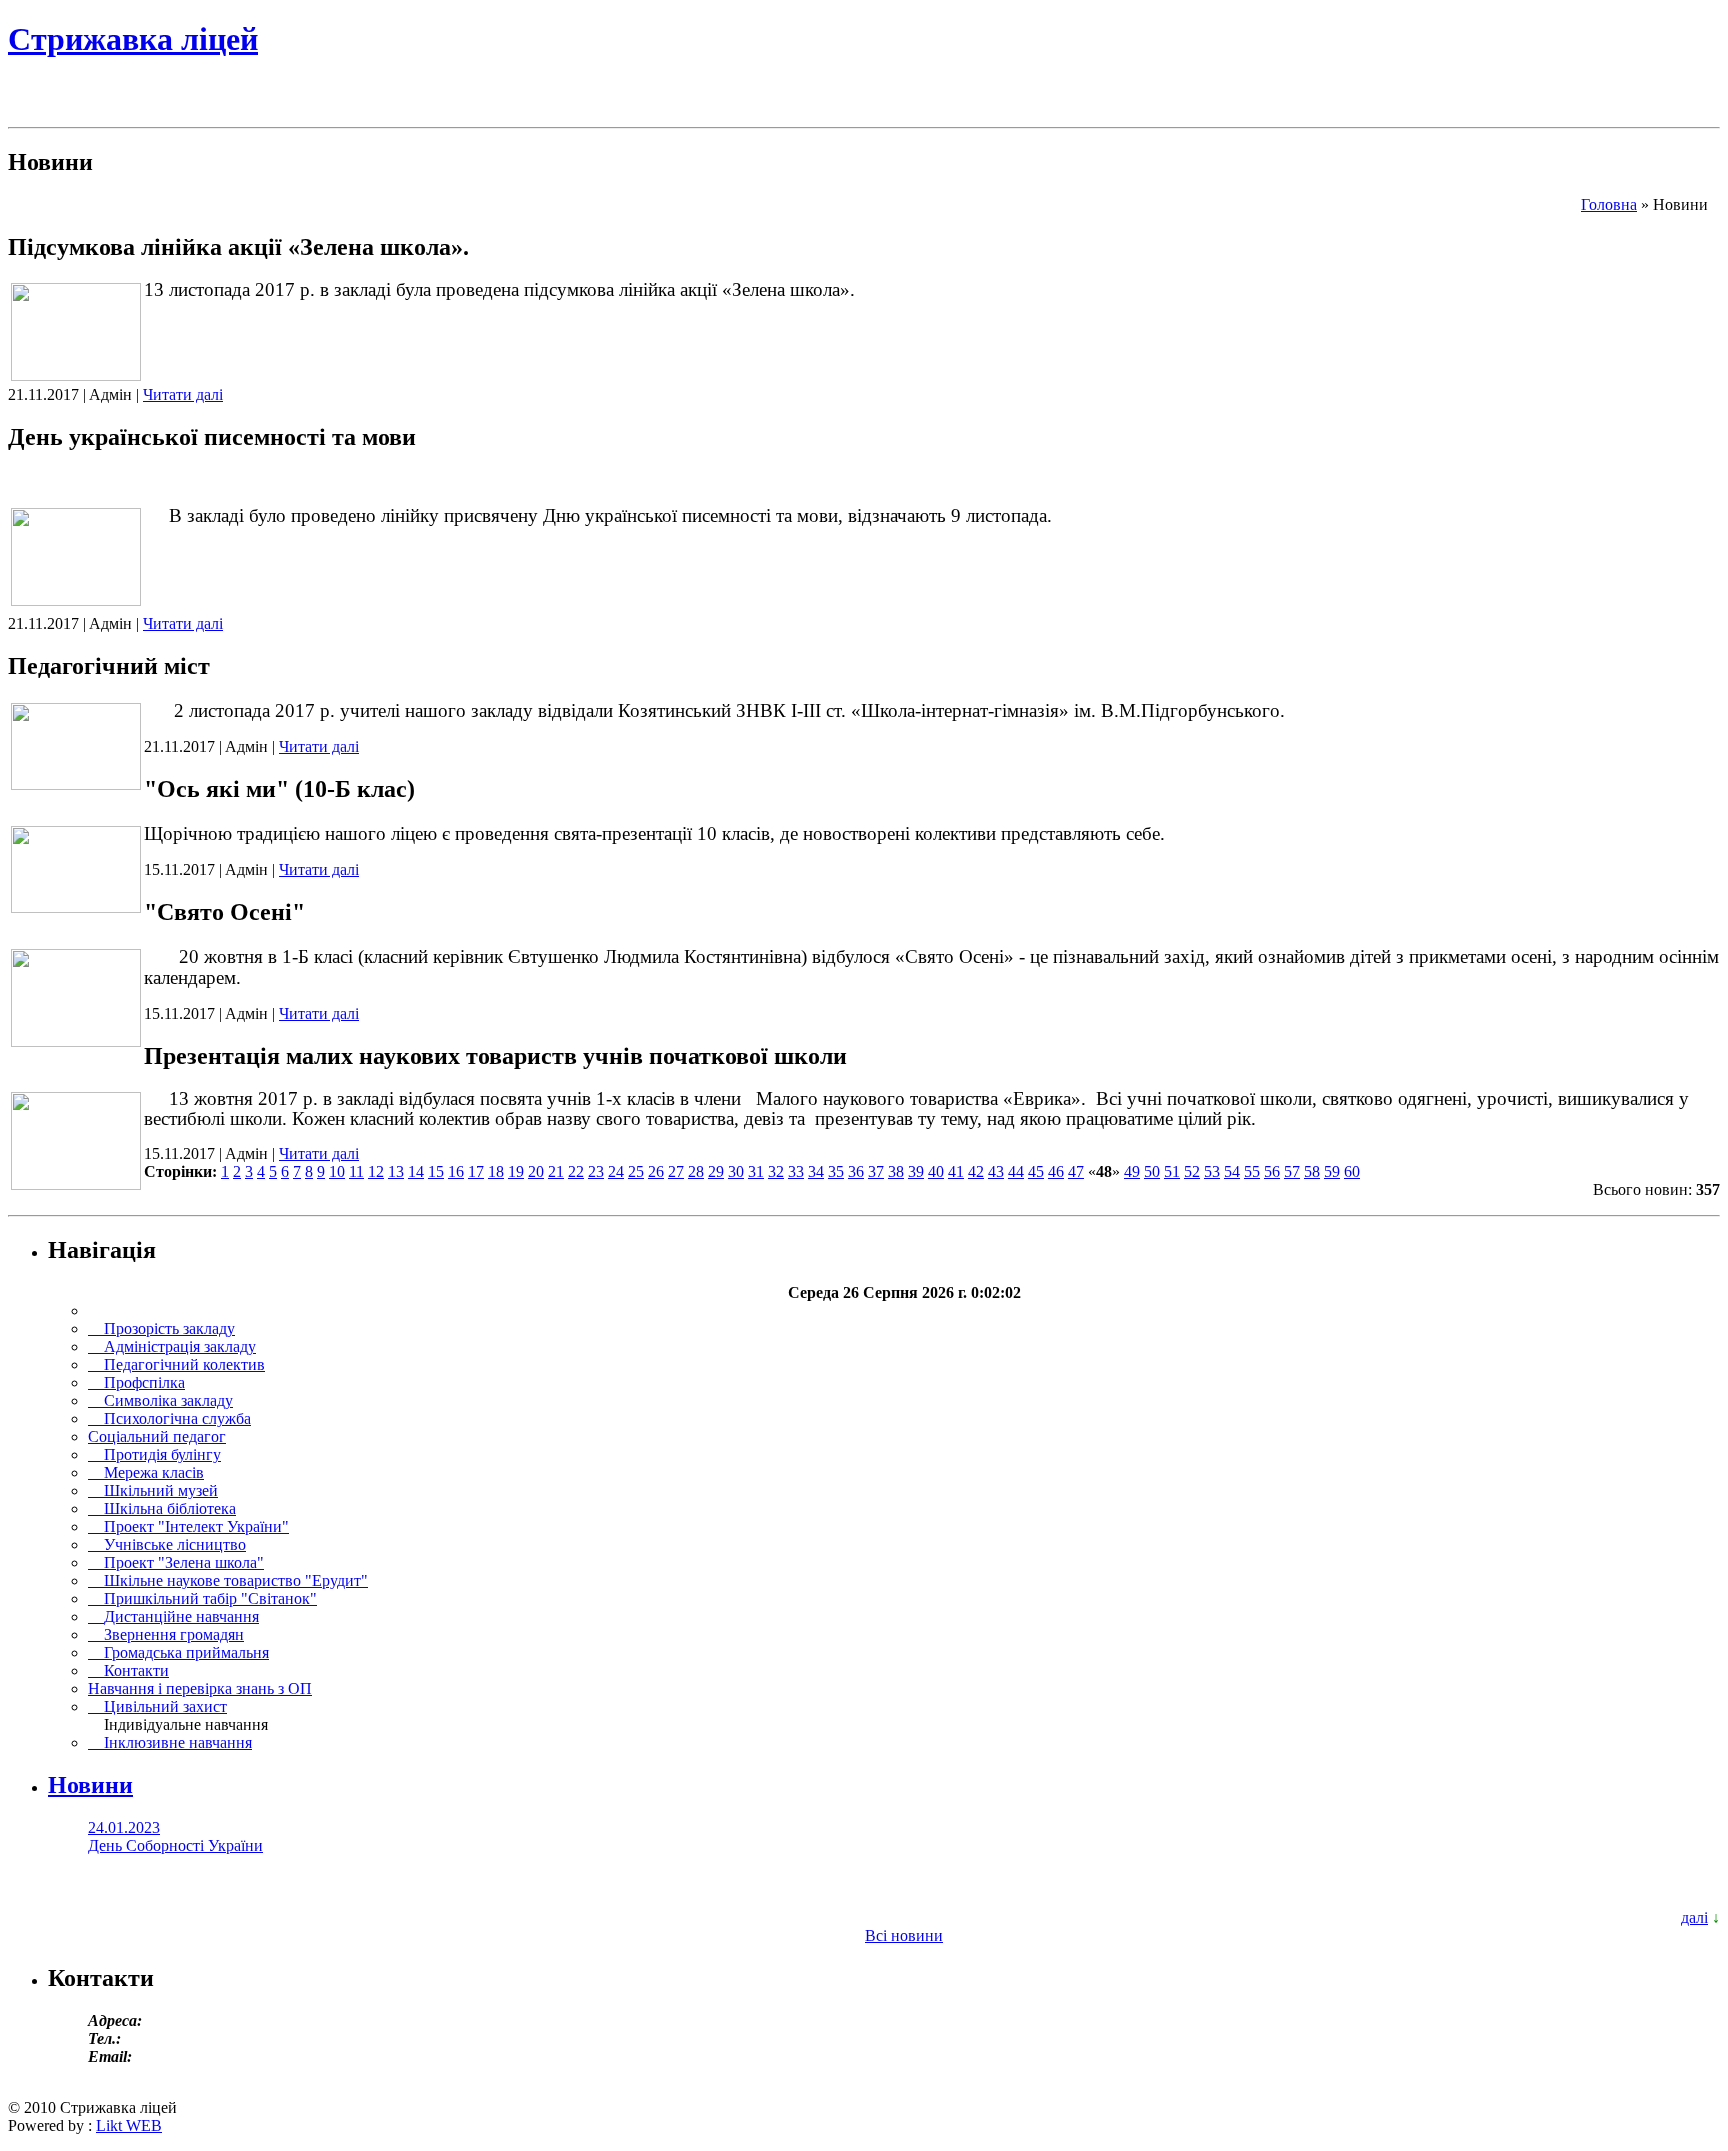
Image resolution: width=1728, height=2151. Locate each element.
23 (596, 1171)
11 (356, 1171)
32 (776, 1171)
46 (1056, 1171)
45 (1036, 1171)
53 (1212, 1171)
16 (456, 1171)
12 (376, 1171)
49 (1132, 1171)
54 (1232, 1171)
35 (836, 1171)
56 (1272, 1171)
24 (616, 1171)
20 (536, 1171)
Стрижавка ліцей (133, 39)
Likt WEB (129, 2125)
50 (1152, 1171)
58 (1312, 1171)
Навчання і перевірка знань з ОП (200, 1688)
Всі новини (904, 1935)
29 (716, 1171)
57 (1292, 1171)
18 (496, 1171)
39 (916, 1171)
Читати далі (183, 394)
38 (896, 1171)
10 (337, 1171)
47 (1076, 1171)
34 (816, 1171)
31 (756, 1171)
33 (796, 1171)
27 (676, 1171)
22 (576, 1171)
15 (436, 1171)
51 (1172, 1171)
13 (396, 1171)
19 (516, 1171)
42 (976, 1171)
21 (556, 1171)
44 (1016, 1171)
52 (1192, 1171)
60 (1352, 1171)
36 (856, 1171)
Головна (1609, 204)
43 (996, 1171)
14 (416, 1171)
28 (696, 1171)
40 (936, 1171)
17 (476, 1171)
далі (1694, 1917)
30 (736, 1171)
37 (876, 1171)
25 (636, 1171)
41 (956, 1171)
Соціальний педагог (157, 1436)
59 (1332, 1171)
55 (1252, 1171)
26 (656, 1171)
